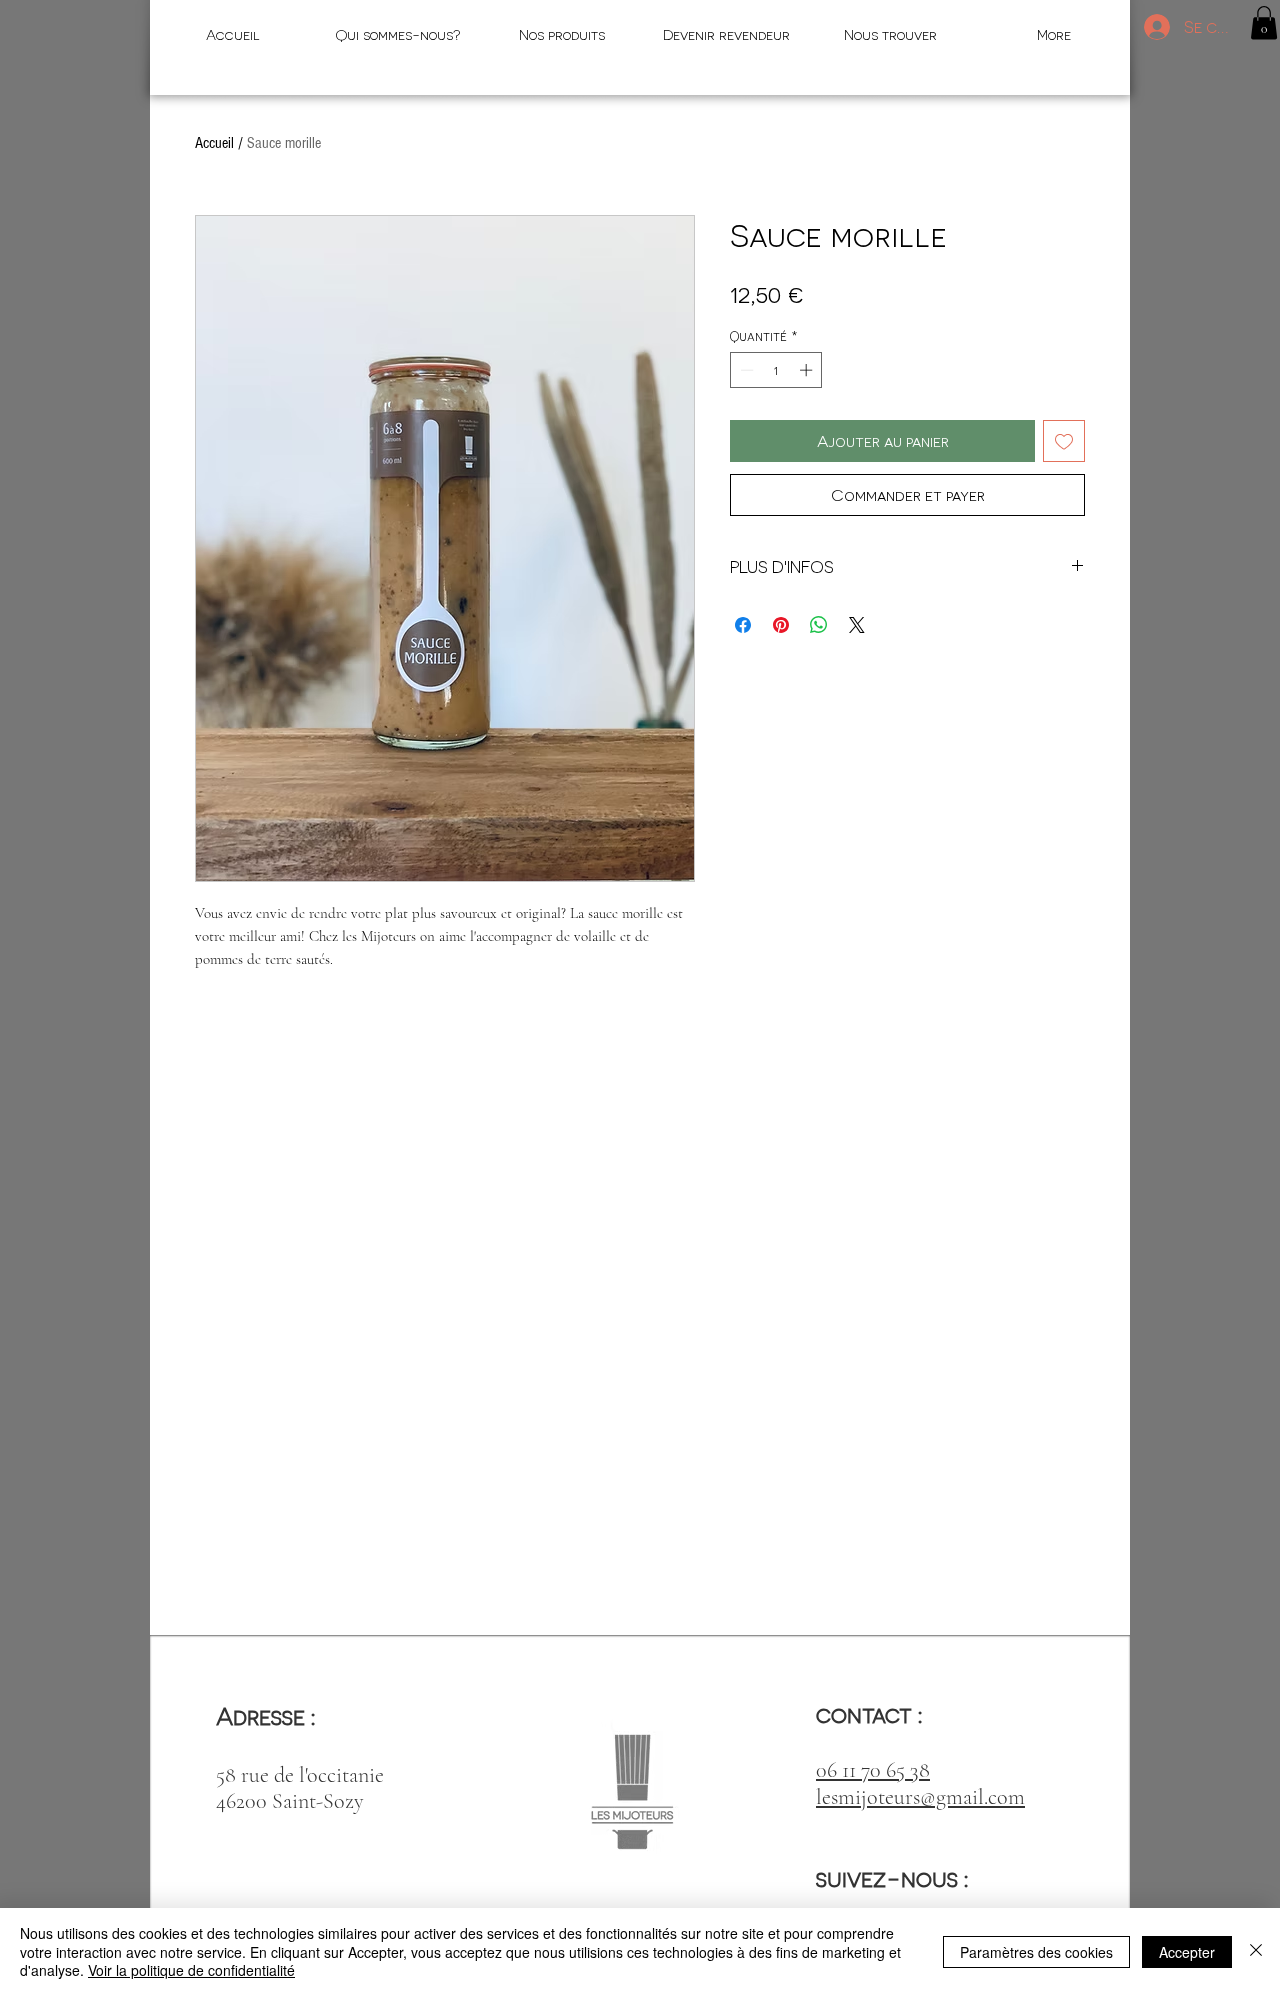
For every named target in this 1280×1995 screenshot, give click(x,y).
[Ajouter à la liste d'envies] (1064, 441)
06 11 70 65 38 (873, 1770)
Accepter (1187, 1952)
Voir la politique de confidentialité (191, 1970)
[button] (1264, 22)
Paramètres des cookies (1036, 1952)
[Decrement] (745, 370)
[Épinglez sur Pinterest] (781, 625)
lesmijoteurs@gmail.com (920, 1797)
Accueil (214, 143)
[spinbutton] (776, 370)
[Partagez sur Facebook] (743, 625)
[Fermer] (1256, 1951)
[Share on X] (857, 625)
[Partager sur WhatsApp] (819, 625)
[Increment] (808, 370)
